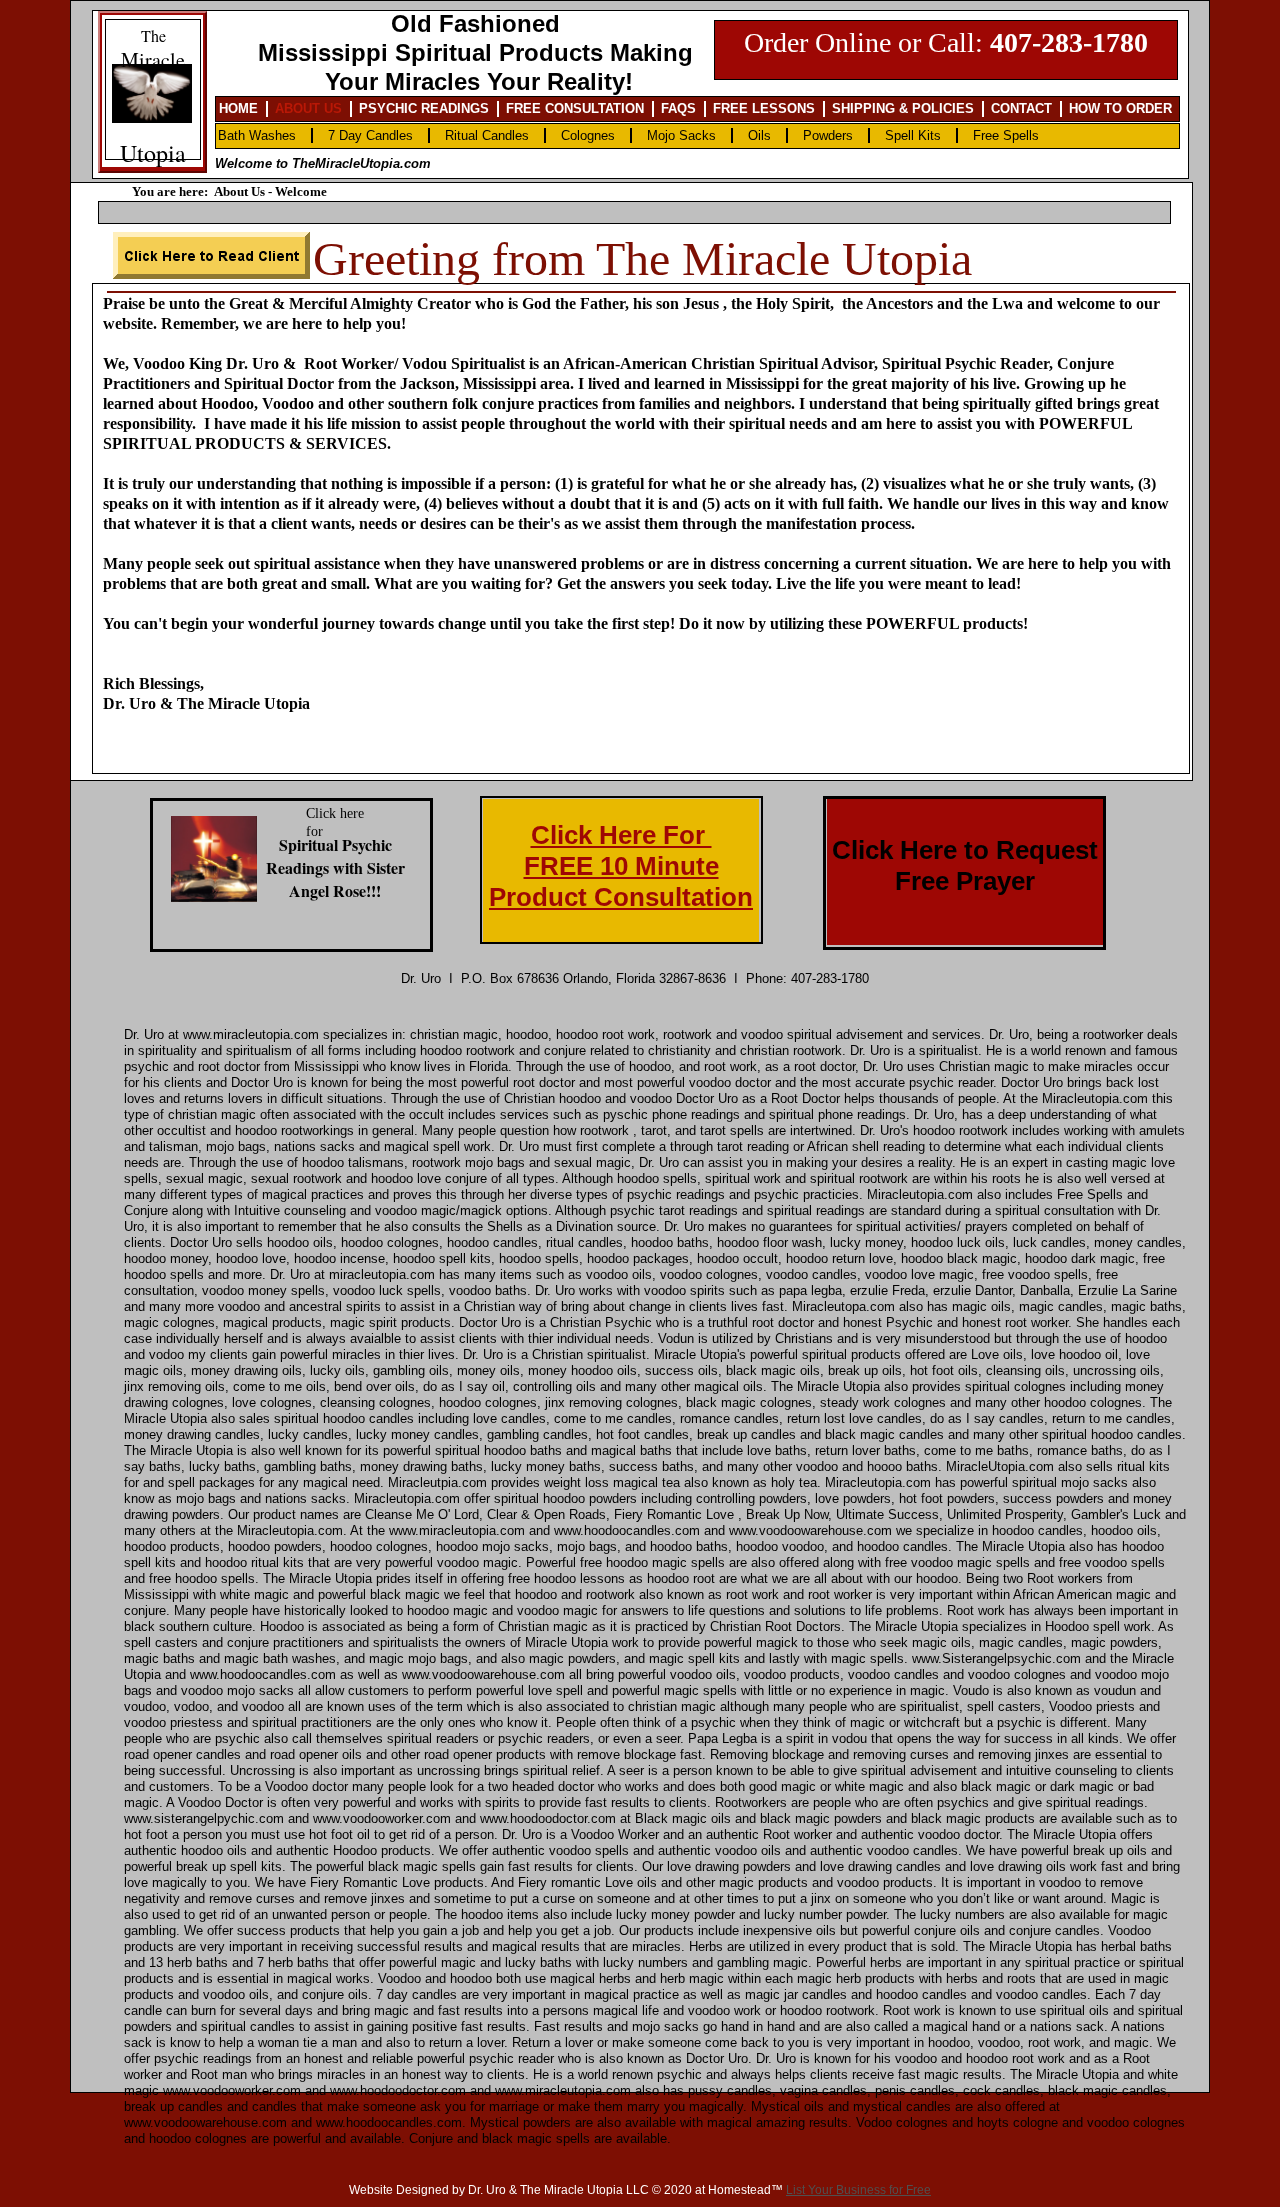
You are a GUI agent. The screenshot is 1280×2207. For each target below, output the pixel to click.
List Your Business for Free (858, 2190)
